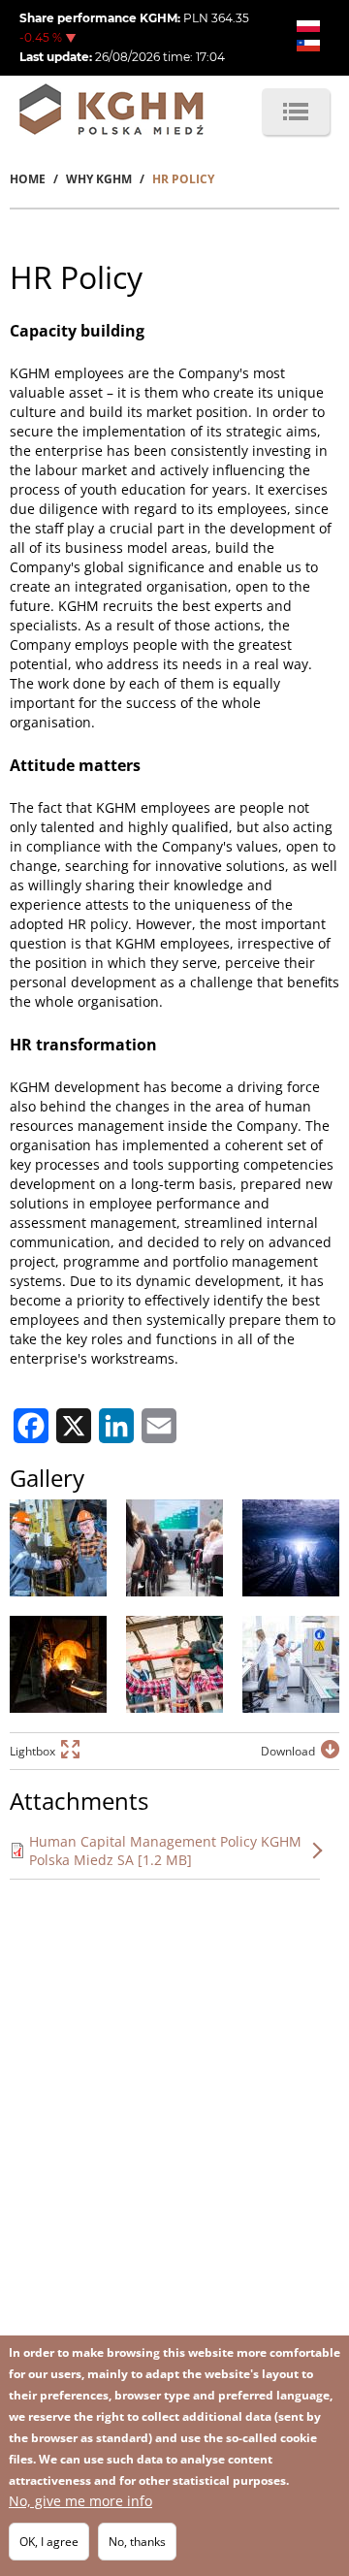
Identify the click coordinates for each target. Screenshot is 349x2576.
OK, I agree (49, 2542)
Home (28, 179)
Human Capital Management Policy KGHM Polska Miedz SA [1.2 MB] (165, 1851)
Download (288, 1751)
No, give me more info (80, 2501)
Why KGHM (99, 179)
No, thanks (137, 2542)
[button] (58, 1548)
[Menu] (296, 112)
